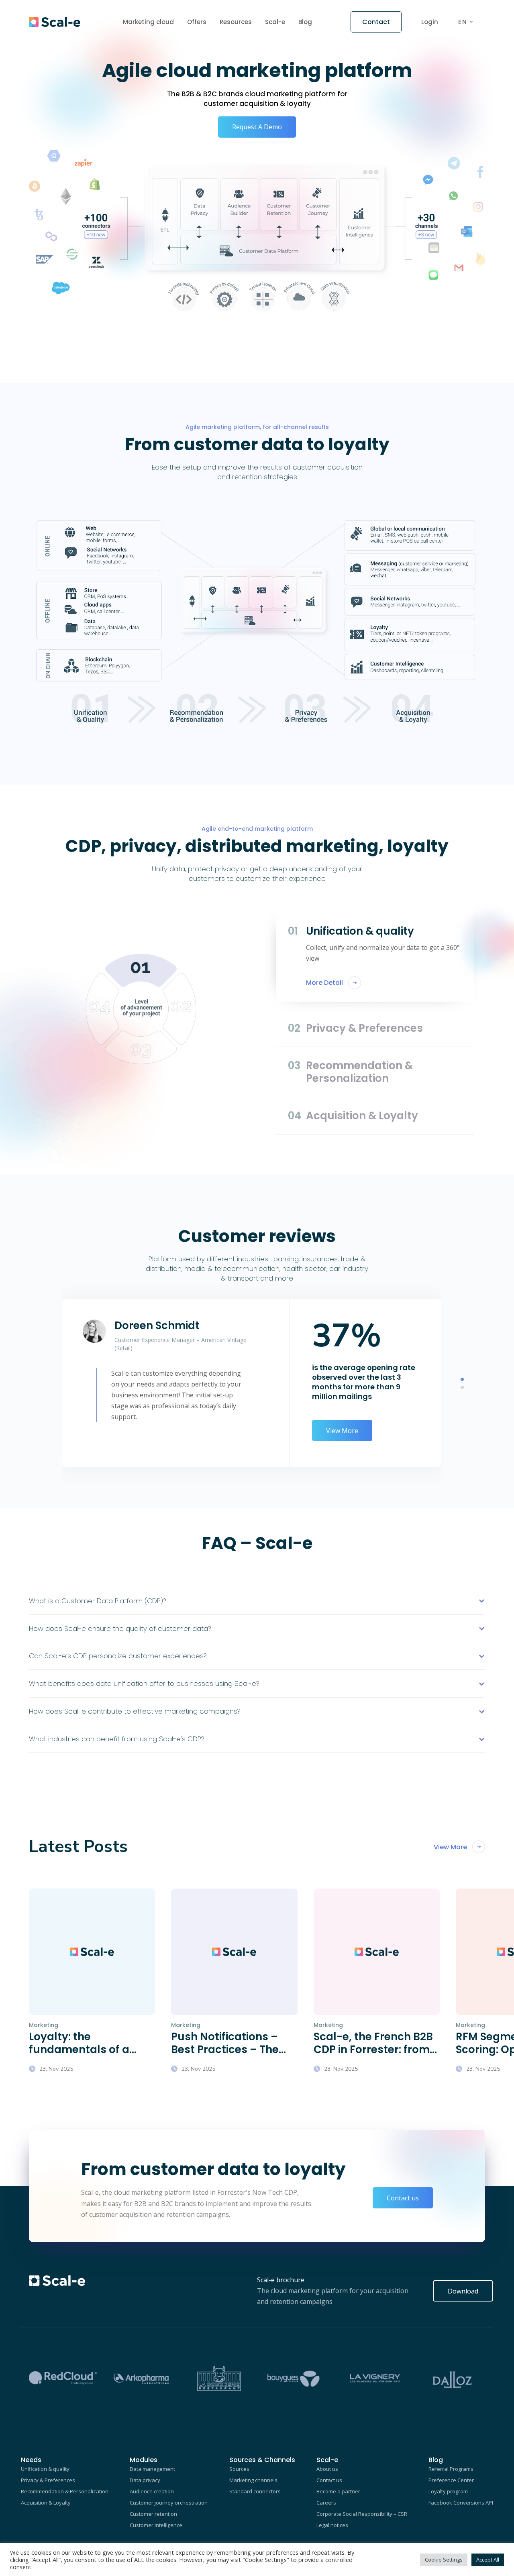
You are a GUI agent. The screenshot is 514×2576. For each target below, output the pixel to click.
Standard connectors (255, 2491)
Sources (239, 2469)
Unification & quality (45, 2469)
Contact (376, 22)
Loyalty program (448, 2491)
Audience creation (152, 2491)
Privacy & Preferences (48, 2480)
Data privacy (145, 2480)
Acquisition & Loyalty (46, 2503)
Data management (152, 2469)
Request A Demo (257, 127)
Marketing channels (253, 2480)
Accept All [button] (488, 2560)
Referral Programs (451, 2469)
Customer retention (153, 2514)
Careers (326, 2503)
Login (430, 22)
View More (342, 1431)
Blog (305, 22)
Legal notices (332, 2525)
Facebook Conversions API (461, 2503)
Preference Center (451, 2480)
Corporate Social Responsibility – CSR (362, 2514)
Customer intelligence (156, 2525)
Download (463, 2291)
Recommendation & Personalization (65, 2491)
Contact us (403, 2198)
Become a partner (338, 2491)
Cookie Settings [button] (444, 2560)
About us (327, 2469)
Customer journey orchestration (169, 2503)
